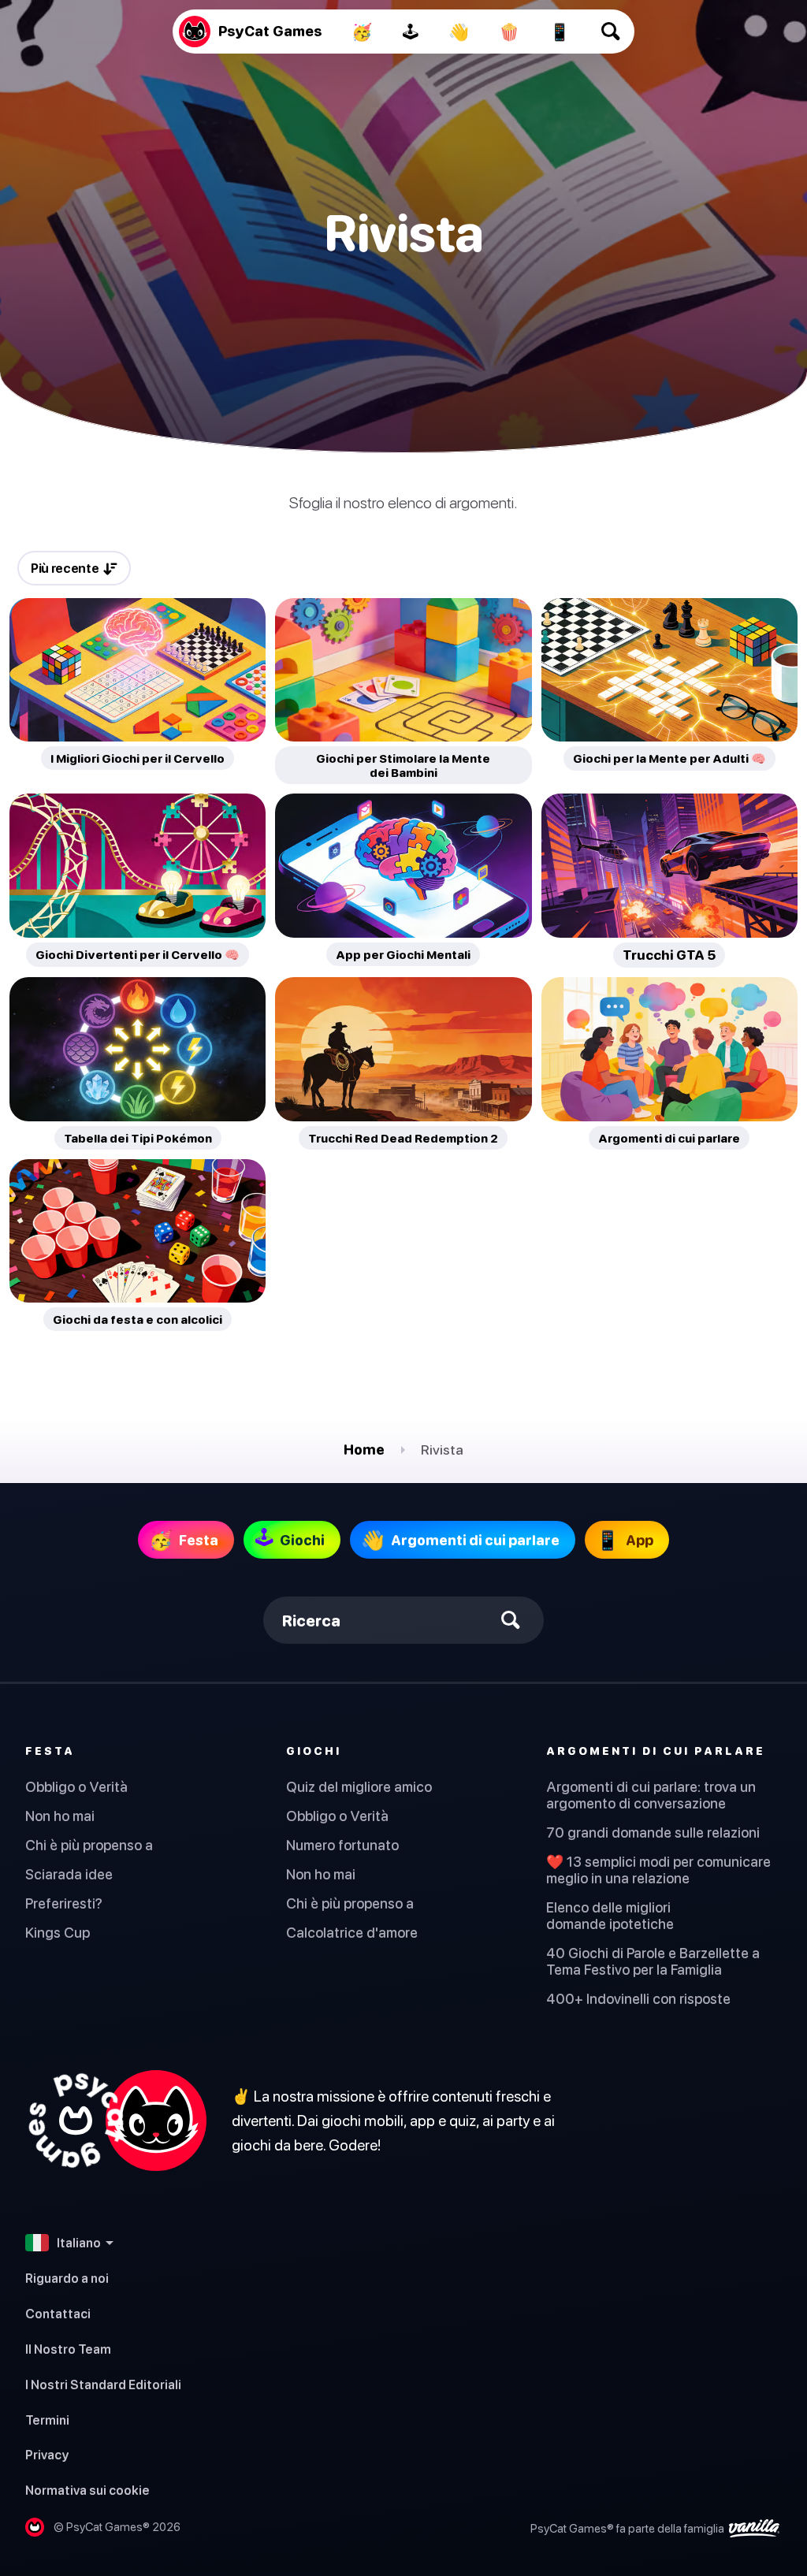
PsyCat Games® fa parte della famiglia (628, 2528)
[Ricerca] (611, 32)
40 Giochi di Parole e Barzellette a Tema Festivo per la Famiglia (653, 1961)
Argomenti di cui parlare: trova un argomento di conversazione (651, 1795)
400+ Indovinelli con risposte (638, 1999)
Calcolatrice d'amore (352, 1933)
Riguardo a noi (67, 2278)
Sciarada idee (69, 1874)
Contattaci (58, 2314)
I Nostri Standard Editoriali (103, 2385)
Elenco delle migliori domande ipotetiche (610, 1916)
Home (364, 1450)
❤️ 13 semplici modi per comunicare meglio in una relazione (658, 1870)
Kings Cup (58, 1933)
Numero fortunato (342, 1845)
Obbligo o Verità (76, 1787)
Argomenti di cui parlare (656, 1751)
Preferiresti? (64, 1903)
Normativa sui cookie (87, 2490)
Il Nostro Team (68, 2349)
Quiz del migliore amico (359, 1787)
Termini (47, 2420)
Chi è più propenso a (89, 1845)
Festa (50, 1751)
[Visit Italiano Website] (116, 2121)
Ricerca (311, 1621)
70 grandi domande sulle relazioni (653, 1833)
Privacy (47, 2455)
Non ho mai (60, 1816)
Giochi (314, 1751)
